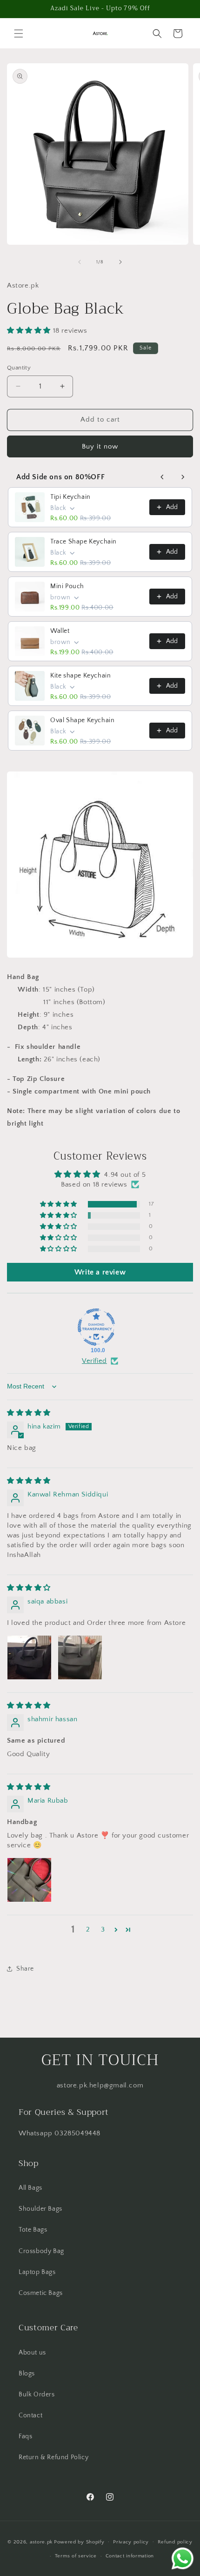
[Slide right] (120, 262)
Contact (30, 2415)
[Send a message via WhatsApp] (183, 2559)
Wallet (60, 631)
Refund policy (175, 2542)
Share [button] (25, 1969)
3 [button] (103, 1929)
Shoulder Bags (40, 2209)
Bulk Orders (37, 2395)
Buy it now (100, 446)
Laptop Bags (37, 2272)
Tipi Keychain (70, 497)
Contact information (130, 2556)
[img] (29, 1413)
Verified (94, 1361)
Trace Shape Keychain (83, 542)
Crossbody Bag (41, 2251)
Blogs (27, 2374)
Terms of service (76, 2556)
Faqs (25, 2436)
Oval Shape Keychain (82, 720)
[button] (19, 34)
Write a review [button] (100, 1272)
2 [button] (88, 1929)
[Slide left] (80, 262)
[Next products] (183, 477)
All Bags (30, 2188)
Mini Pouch (67, 586)
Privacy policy (131, 2542)
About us (32, 2353)
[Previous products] (162, 477)
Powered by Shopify (79, 2542)
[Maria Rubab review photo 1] (29, 1880)
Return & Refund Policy (53, 2457)
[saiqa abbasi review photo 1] (29, 1657)
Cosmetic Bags (41, 2293)
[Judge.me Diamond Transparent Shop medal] (96, 1327)
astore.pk (41, 2542)
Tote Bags (33, 2230)
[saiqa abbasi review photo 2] (80, 1657)
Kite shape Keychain (80, 676)
